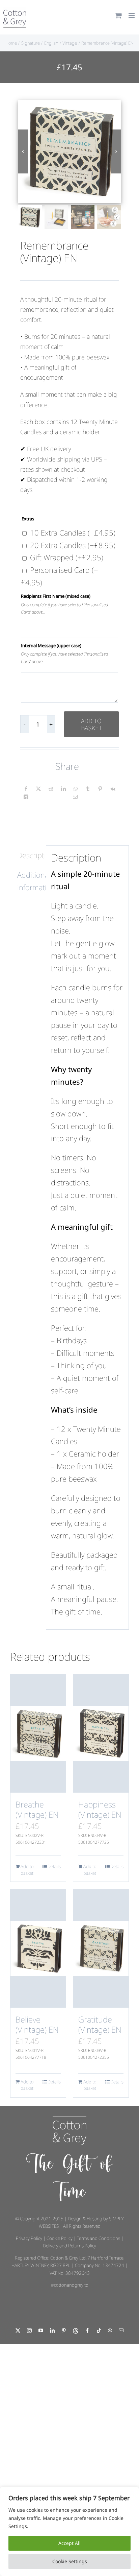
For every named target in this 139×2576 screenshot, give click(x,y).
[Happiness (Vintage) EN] (101, 1733)
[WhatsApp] (76, 789)
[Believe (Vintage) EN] (38, 1948)
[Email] (75, 797)
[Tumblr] (88, 789)
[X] (38, 789)
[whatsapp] (110, 2331)
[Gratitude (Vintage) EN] (101, 1948)
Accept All (69, 2543)
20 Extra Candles (73, 545)
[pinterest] (64, 2331)
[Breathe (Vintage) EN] (38, 1733)
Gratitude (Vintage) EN (100, 2024)
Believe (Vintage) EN (37, 2024)
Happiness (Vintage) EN (100, 1809)
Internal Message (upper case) (51, 645)
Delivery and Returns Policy (69, 2246)
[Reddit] (51, 789)
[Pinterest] (100, 789)
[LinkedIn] (63, 789)
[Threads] (76, 2331)
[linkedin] (52, 2331)
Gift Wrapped (67, 557)
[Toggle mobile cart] (118, 15)
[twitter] (18, 2331)
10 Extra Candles (73, 533)
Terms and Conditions (99, 2238)
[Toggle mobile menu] (132, 15)
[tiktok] (99, 2331)
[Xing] (26, 797)
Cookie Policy (60, 2238)
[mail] (121, 2331)
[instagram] (29, 2331)
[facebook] (87, 2331)
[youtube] (41, 2331)
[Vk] (113, 789)
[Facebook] (26, 789)
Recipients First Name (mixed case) (56, 596)
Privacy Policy (29, 2238)
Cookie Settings (70, 2561)
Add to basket (91, 724)
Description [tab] (29, 855)
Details (54, 1866)
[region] (69, 2531)
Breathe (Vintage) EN (37, 1809)
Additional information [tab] (29, 881)
